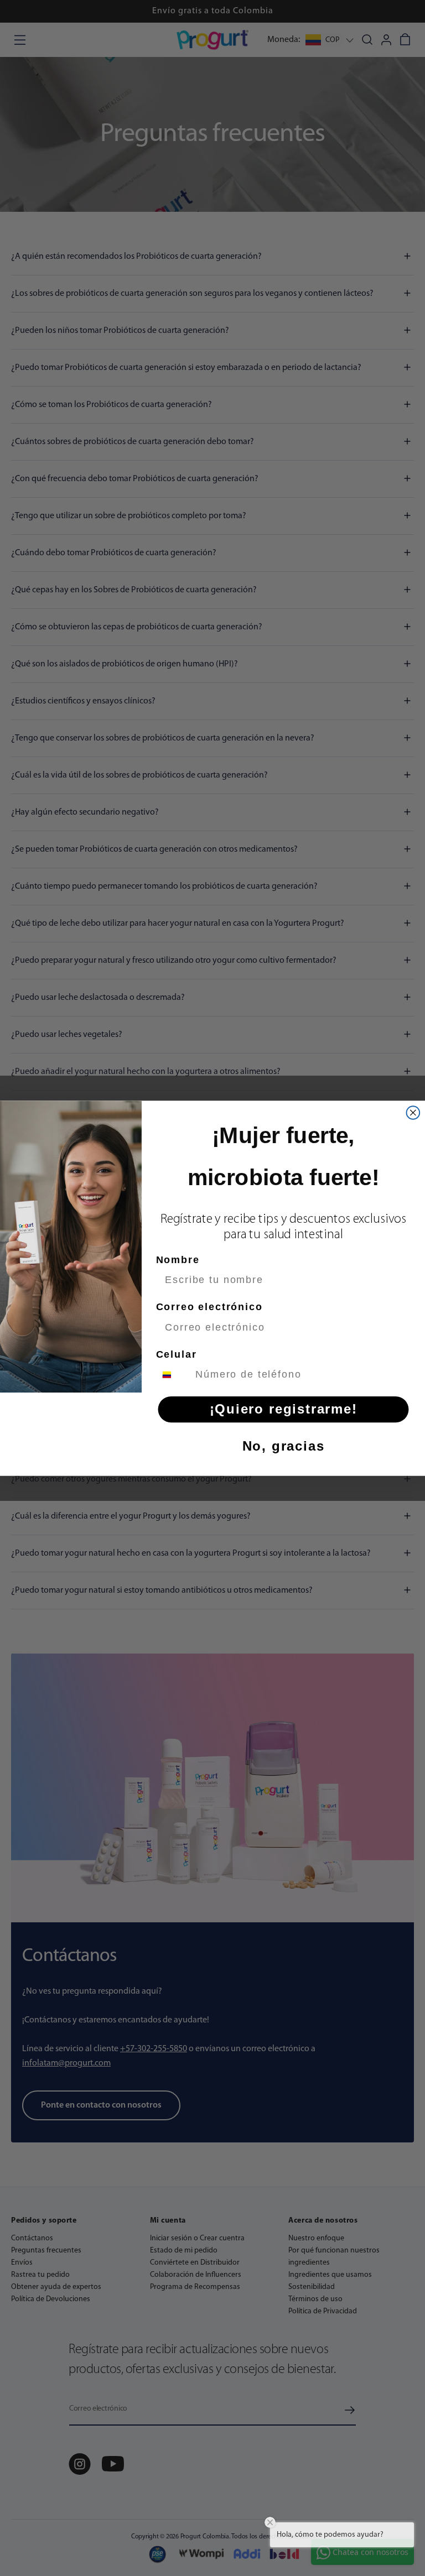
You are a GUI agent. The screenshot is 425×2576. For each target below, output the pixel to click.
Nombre (178, 1259)
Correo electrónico (209, 1307)
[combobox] (173, 1374)
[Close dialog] (413, 1113)
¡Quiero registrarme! (284, 1409)
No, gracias (284, 1446)
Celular (177, 1354)
